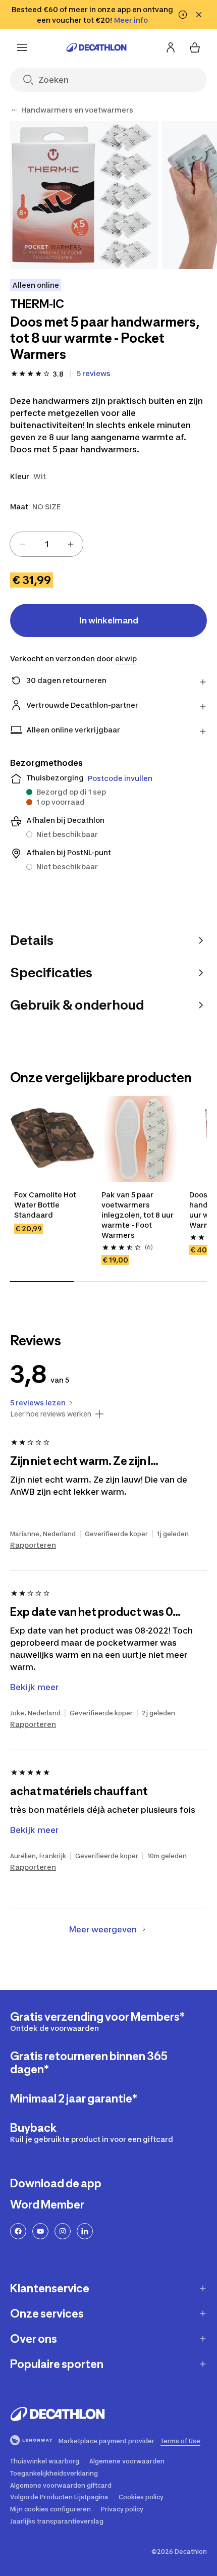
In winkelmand (109, 620)
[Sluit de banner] (199, 15)
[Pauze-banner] (183, 15)
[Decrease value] (22, 544)
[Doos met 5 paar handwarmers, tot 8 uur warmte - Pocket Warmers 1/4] (84, 195)
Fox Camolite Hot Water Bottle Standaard (46, 1205)
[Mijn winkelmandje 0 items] (195, 47)
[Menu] (22, 47)
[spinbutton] (46, 544)
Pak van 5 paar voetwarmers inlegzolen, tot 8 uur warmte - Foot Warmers (138, 1215)
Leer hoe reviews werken (51, 1414)
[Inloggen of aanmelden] (171, 47)
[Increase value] (71, 544)
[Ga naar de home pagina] (96, 47)
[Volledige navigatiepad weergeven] (14, 110)
